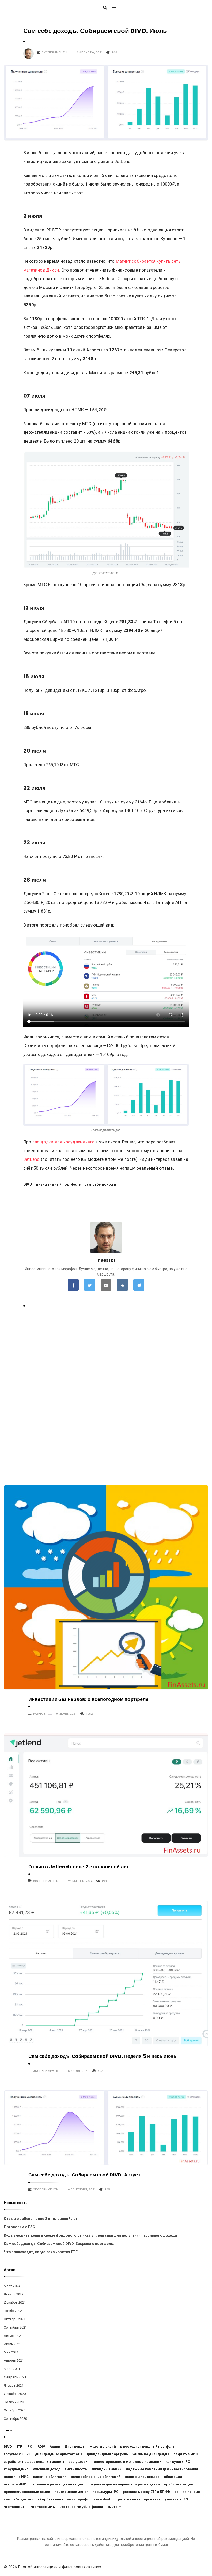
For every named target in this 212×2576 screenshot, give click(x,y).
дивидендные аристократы (59, 2454)
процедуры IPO (105, 2492)
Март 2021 (12, 2369)
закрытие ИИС (186, 2454)
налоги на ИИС (16, 2477)
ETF (19, 2447)
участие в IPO (176, 2499)
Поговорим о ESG (20, 2227)
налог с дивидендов (142, 2477)
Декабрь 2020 (15, 2394)
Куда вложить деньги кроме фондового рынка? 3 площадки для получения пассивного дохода (90, 2235)
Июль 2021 (12, 2344)
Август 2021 (13, 2336)
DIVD (28, 1184)
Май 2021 (11, 2352)
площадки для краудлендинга (63, 1142)
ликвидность (76, 2469)
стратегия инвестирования (137, 2499)
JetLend (31, 1159)
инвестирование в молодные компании (128, 2462)
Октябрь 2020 (15, 2410)
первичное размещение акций (57, 2484)
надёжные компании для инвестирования (162, 2469)
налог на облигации (50, 2477)
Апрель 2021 (14, 2361)
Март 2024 (12, 2286)
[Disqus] (106, 1380)
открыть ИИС (15, 2484)
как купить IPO (178, 2462)
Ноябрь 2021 (14, 2311)
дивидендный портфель (58, 1184)
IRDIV (41, 2447)
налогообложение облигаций (96, 2477)
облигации (173, 2477)
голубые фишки (17, 2454)
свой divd (102, 2499)
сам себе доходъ (100, 1184)
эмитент (114, 2507)
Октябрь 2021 (15, 2319)
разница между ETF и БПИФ (146, 2492)
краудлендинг (16, 2469)
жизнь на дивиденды (151, 2454)
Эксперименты (55, 52)
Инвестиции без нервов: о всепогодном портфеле (88, 1699)
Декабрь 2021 (15, 2303)
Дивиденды (75, 2447)
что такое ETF (15, 2507)
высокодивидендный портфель (147, 2447)
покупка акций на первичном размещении (124, 2484)
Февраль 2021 (15, 2377)
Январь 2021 (14, 2385)
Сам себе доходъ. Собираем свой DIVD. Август (84, 2175)
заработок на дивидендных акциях (34, 2462)
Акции (55, 2447)
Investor (106, 1260)
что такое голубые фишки (81, 2507)
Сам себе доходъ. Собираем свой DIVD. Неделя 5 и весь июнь (103, 2056)
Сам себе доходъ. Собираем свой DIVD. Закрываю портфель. (59, 2244)
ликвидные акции (106, 2469)
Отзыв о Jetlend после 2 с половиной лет (79, 1867)
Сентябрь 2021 (15, 2327)
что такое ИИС (43, 2507)
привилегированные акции (27, 2492)
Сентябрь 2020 (15, 2419)
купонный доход (46, 2469)
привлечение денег (71, 2492)
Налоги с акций (103, 2447)
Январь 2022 (14, 2294)
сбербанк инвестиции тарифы (64, 2499)
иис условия (79, 2462)
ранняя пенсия (187, 2492)
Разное (39, 1714)
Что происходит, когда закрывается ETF (41, 2252)
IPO (29, 2447)
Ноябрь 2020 (14, 2402)
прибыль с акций (179, 2484)
